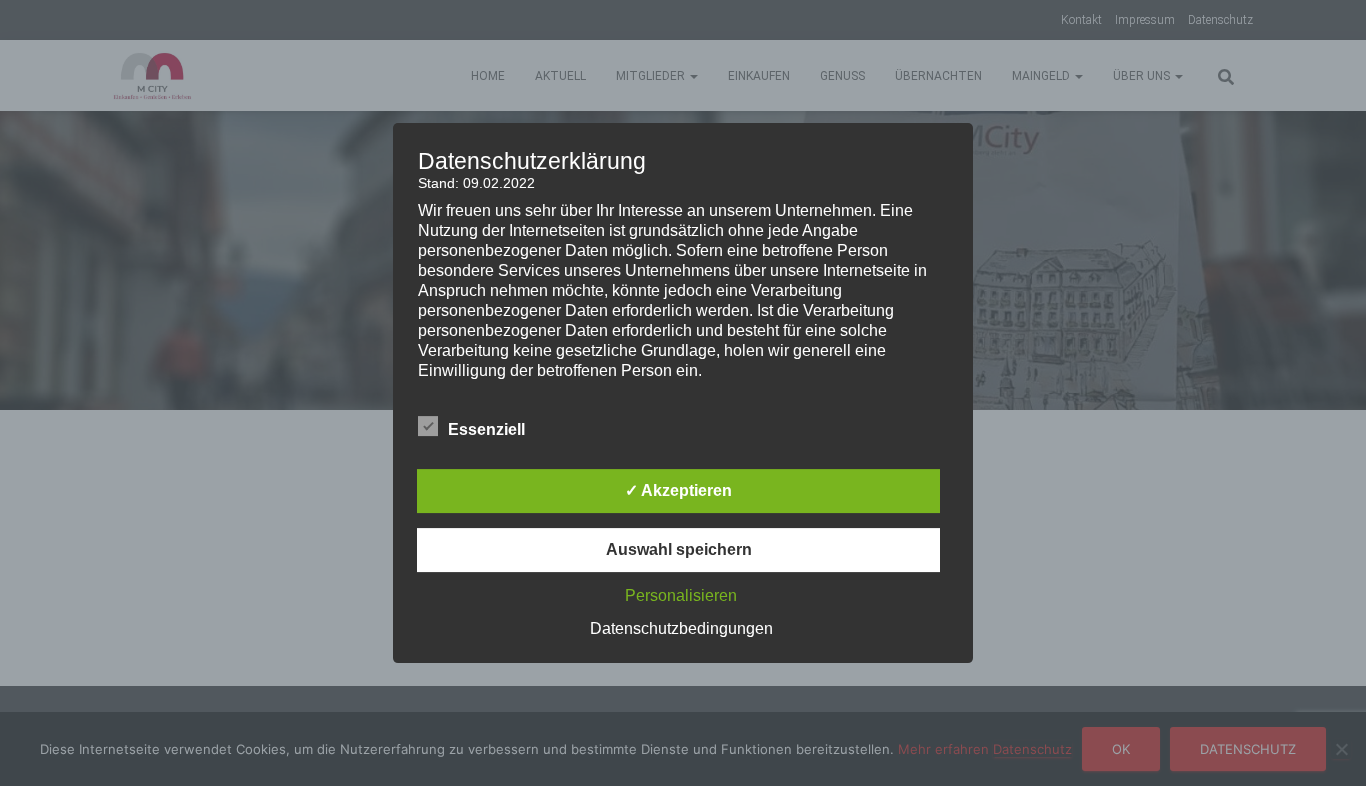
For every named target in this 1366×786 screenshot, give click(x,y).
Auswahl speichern (679, 549)
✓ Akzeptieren (678, 490)
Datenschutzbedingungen (681, 628)
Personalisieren (681, 595)
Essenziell (486, 429)
